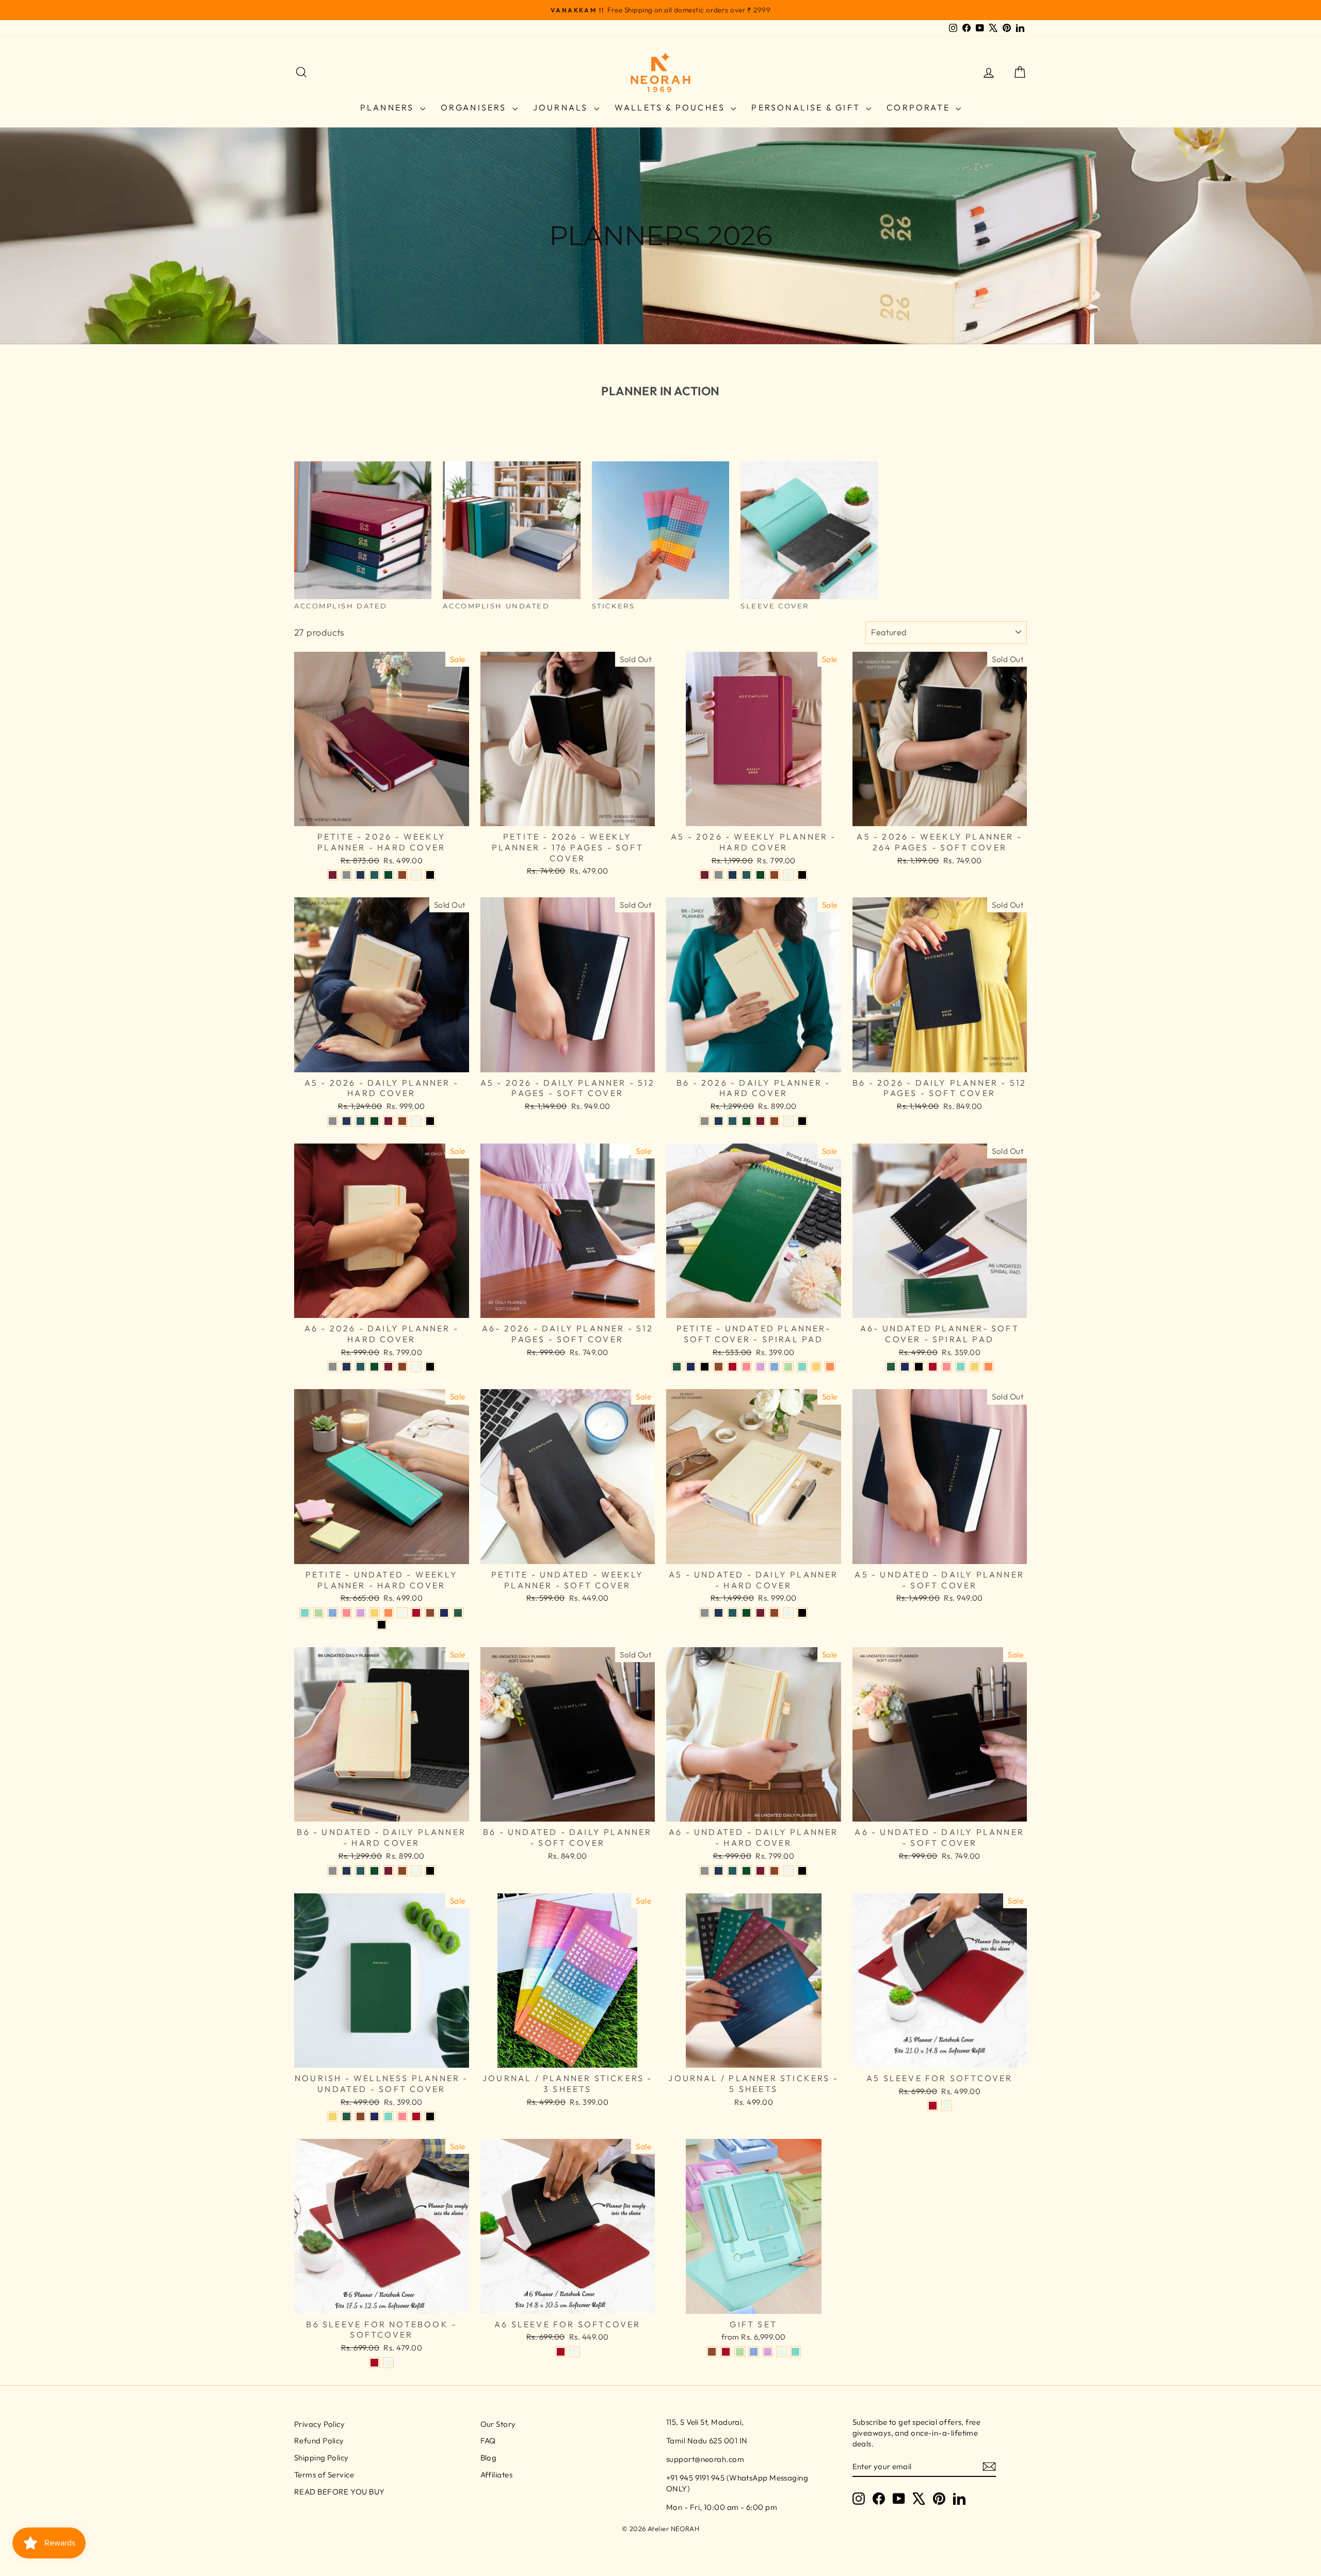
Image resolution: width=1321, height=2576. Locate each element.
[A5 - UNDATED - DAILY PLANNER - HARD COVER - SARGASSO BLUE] (719, 1613)
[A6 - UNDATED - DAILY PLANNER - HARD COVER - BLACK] (802, 1871)
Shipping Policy (321, 2458)
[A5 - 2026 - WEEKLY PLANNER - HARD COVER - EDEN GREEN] (760, 875)
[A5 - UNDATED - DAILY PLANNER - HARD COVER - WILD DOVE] (705, 1613)
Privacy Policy (319, 2424)
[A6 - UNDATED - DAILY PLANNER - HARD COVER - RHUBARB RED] (760, 1871)
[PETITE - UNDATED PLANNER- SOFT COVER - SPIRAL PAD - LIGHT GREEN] (788, 1367)
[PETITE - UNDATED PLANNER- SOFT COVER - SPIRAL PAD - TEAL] (802, 1367)
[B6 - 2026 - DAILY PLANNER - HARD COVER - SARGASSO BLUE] (719, 1121)
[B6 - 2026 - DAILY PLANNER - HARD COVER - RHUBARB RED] (760, 1121)
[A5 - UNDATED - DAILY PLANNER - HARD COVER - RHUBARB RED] (760, 1613)
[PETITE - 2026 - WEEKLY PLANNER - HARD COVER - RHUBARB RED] (333, 875)
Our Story (498, 2424)
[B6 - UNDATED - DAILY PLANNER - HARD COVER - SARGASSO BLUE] (347, 1871)
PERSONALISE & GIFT (807, 107)
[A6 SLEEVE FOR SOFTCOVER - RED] (561, 2352)
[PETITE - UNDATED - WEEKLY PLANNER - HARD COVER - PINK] (347, 1613)
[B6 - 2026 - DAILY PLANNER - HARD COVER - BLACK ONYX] (802, 1121)
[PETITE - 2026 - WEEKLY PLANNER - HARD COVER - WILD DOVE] (347, 875)
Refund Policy (319, 2441)
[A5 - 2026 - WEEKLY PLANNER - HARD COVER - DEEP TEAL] (746, 875)
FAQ (488, 2441)
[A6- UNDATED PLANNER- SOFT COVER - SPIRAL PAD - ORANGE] (988, 1367)
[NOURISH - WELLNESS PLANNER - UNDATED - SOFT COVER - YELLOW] (333, 2116)
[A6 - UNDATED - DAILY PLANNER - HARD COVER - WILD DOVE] (705, 1871)
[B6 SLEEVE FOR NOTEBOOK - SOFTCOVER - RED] (374, 2363)
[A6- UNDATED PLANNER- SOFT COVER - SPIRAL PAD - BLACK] (919, 1367)
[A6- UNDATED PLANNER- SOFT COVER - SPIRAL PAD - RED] (933, 1367)
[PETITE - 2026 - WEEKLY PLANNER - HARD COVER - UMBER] (402, 875)
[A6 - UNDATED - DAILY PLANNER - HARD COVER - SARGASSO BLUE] (719, 1871)
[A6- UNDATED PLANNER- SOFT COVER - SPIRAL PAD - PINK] (947, 1367)
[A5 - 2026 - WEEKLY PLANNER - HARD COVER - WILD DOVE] (719, 875)
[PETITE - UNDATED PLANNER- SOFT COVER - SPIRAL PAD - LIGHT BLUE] (774, 1367)
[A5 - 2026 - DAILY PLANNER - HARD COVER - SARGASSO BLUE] (347, 1121)
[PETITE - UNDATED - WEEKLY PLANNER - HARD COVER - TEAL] (305, 1613)
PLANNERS (389, 107)
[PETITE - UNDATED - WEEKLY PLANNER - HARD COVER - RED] (416, 1613)
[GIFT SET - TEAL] (795, 2352)
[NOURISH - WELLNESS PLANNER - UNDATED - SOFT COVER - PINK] (402, 2116)
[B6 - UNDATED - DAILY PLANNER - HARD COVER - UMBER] (402, 1871)
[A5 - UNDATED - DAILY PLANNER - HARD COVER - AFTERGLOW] (788, 1613)
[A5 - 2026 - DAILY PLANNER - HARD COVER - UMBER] (402, 1121)
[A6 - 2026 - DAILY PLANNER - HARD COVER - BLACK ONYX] (430, 1367)
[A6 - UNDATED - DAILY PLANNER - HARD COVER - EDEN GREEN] (746, 1871)
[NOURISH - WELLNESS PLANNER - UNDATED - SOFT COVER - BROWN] (360, 2116)
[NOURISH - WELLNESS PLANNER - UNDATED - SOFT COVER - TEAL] (388, 2116)
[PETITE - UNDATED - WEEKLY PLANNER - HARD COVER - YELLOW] (374, 1613)
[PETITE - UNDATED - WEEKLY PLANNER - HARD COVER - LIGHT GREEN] (319, 1613)
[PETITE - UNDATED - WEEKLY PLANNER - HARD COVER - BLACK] (382, 1625)
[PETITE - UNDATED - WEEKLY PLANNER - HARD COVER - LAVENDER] (360, 1613)
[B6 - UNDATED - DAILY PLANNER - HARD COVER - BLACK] (430, 1871)
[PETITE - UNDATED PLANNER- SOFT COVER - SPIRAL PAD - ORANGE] (830, 1367)
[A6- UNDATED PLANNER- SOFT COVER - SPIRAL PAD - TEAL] (961, 1367)
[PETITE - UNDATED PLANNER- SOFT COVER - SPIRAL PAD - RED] (732, 1367)
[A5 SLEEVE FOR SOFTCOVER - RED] (933, 2106)
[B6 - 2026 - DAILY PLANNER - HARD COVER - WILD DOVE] (705, 1121)
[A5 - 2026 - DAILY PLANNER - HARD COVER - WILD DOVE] (333, 1121)
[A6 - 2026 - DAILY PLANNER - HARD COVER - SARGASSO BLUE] (347, 1367)
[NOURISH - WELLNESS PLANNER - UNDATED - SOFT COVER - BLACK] (430, 2116)
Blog (489, 2458)
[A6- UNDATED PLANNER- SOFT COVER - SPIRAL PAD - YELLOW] (974, 1367)
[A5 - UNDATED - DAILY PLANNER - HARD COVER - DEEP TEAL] (732, 1613)
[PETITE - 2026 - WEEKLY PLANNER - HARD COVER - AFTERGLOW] (416, 875)
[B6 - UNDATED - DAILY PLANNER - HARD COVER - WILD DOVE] (333, 1871)
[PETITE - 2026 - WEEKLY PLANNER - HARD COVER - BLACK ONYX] (430, 875)
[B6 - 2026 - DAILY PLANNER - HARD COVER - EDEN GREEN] (746, 1121)
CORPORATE (920, 107)
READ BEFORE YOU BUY (340, 2492)
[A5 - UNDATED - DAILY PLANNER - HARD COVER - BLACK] (802, 1613)
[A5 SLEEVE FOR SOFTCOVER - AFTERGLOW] (947, 2106)
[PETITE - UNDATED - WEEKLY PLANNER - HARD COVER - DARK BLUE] (444, 1613)
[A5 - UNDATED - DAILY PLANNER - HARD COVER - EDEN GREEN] (746, 1613)
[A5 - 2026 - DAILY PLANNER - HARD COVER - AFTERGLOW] (416, 1121)
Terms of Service (324, 2475)
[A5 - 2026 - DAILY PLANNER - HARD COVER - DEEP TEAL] (360, 1121)
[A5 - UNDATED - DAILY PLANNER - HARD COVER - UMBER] (774, 1613)
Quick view (381, 815)
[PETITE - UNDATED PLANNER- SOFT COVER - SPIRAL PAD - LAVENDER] (760, 1367)
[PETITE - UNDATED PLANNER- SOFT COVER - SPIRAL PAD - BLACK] (705, 1367)
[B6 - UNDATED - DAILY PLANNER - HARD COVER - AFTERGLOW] (416, 1871)
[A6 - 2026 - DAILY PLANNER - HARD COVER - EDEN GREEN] (374, 1367)
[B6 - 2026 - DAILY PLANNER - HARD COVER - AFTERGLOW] (788, 1121)
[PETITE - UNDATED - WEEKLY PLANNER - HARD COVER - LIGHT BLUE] (333, 1613)
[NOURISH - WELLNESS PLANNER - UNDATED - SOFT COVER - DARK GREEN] (347, 2116)
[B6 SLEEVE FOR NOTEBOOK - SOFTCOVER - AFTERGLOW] (388, 2363)
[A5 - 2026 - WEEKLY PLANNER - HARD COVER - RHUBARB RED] (705, 875)
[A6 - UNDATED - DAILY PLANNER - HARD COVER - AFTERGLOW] (788, 1871)
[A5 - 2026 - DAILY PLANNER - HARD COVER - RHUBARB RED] (388, 1121)
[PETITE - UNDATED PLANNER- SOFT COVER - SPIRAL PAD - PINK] (746, 1367)
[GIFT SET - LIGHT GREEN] (740, 2352)
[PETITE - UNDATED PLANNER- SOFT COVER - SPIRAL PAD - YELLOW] (816, 1367)
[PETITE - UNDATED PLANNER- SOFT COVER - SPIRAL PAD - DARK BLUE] (691, 1367)
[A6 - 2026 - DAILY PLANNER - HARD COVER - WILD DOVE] (333, 1367)
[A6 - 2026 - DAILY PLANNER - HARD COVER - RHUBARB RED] (388, 1367)
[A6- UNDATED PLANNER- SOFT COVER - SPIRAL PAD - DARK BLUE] (905, 1367)
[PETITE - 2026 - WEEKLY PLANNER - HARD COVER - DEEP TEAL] (374, 875)
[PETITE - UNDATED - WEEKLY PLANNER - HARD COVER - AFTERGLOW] (402, 1613)
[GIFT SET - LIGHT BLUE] (754, 2352)
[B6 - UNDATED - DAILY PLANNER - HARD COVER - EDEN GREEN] (374, 1871)
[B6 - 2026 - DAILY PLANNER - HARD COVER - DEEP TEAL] (732, 1121)
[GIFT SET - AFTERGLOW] (782, 2352)
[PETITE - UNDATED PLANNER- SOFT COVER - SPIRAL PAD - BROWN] (719, 1367)
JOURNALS (562, 107)
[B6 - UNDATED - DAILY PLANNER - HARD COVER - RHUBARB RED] (388, 1871)
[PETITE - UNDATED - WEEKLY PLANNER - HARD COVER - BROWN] (430, 1613)
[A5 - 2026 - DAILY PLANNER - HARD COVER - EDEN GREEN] (374, 1121)
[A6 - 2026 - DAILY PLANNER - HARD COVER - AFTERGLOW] (416, 1367)
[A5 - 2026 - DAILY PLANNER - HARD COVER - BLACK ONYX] (430, 1121)
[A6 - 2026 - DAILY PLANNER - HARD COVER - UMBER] (402, 1367)
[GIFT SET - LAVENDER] (768, 2352)
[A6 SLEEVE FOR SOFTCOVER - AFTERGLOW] (575, 2352)
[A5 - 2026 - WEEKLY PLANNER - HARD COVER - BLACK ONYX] (802, 875)
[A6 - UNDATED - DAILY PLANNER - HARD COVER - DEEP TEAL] (732, 1871)
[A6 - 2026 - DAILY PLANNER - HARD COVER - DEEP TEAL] (360, 1367)
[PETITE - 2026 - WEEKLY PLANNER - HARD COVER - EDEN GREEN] (388, 875)
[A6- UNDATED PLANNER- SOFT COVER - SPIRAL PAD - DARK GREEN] (891, 1367)
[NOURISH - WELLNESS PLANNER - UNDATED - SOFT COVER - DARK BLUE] (374, 2116)
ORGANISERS (475, 107)
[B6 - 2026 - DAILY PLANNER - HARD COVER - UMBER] (774, 1121)
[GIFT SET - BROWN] (712, 2352)
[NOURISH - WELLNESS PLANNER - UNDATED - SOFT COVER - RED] (416, 2116)
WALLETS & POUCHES (672, 107)
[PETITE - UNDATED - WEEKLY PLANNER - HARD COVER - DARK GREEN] (458, 1613)
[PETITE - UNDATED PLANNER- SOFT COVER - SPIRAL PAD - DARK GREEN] (677, 1367)
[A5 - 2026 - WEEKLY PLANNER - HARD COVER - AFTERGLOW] (788, 875)
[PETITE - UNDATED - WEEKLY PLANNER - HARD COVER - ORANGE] (388, 1613)
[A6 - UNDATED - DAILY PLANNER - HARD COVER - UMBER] (774, 1871)
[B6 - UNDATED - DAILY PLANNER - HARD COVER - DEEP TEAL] (360, 1871)
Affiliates (497, 2475)
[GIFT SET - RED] (726, 2352)
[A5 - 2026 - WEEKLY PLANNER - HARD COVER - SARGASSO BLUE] (732, 875)
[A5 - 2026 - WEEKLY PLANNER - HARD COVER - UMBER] (774, 875)
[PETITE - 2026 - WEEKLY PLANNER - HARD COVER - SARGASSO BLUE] (360, 875)
